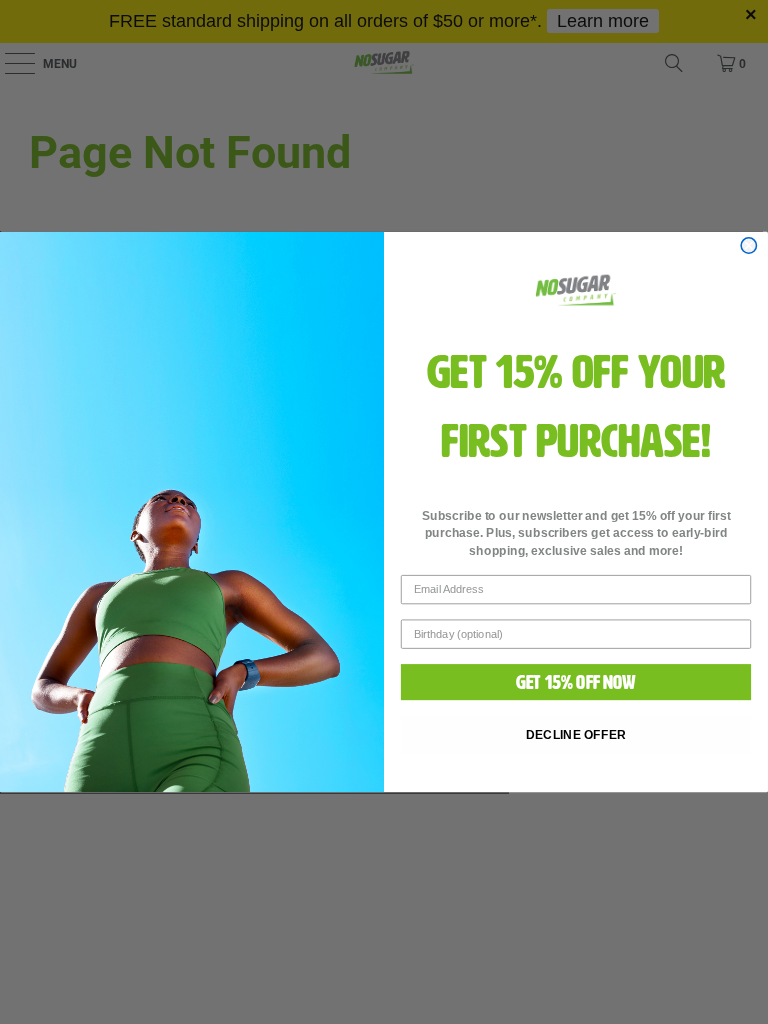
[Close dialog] (748, 245)
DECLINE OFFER (576, 734)
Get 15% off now (576, 682)
